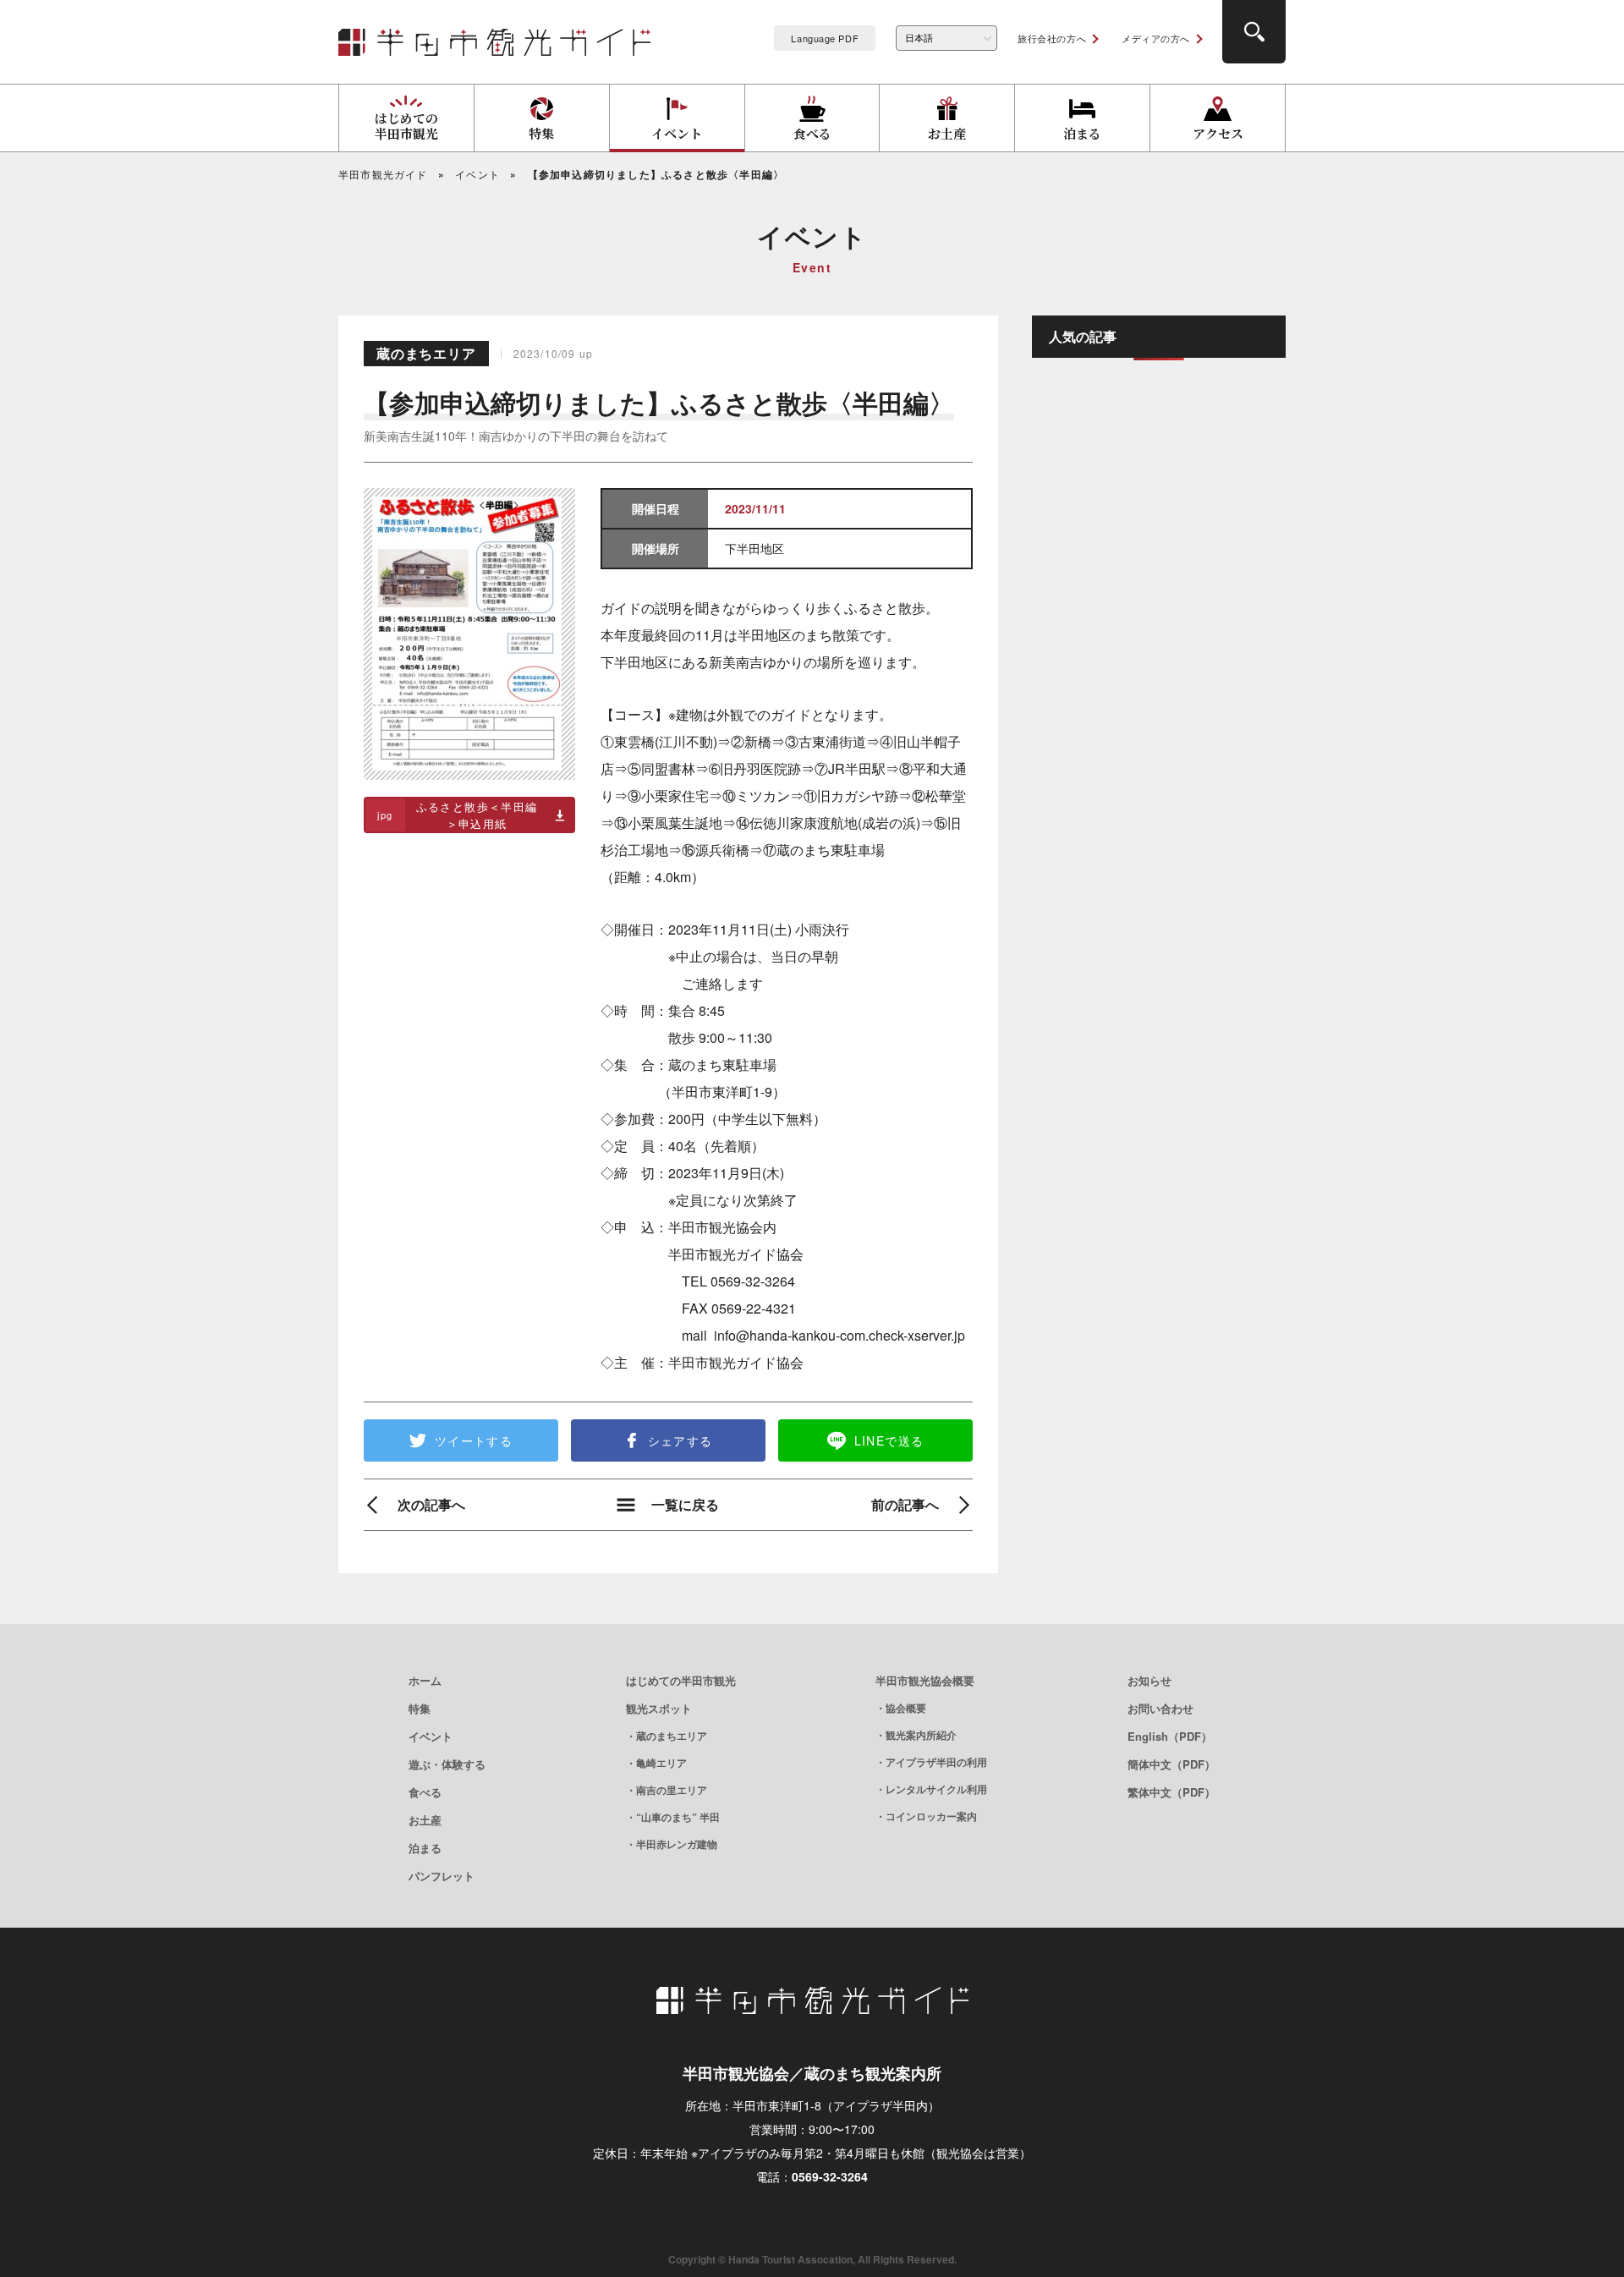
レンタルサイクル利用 (936, 1789)
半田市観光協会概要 (925, 1680)
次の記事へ (431, 1505)
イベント (431, 1736)
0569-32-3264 (830, 2176)
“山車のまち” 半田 (678, 1817)
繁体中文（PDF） (1171, 1792)
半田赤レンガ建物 (677, 1844)
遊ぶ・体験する (447, 1764)
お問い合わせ (1160, 1708)
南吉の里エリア (672, 1790)
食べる (425, 1792)
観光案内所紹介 (921, 1735)
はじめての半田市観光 (681, 1680)
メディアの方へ (1156, 38)
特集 (420, 1708)
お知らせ (1149, 1680)
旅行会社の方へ (1052, 38)
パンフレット (442, 1876)
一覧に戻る (685, 1505)
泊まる (425, 1848)
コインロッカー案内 (931, 1816)
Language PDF (825, 38)
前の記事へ (905, 1505)
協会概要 (906, 1708)
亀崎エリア (661, 1763)
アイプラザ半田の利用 (936, 1762)
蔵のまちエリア (672, 1736)
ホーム (425, 1680)
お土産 (425, 1820)
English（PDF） (1170, 1736)
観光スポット (659, 1708)
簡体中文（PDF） (1171, 1764)
